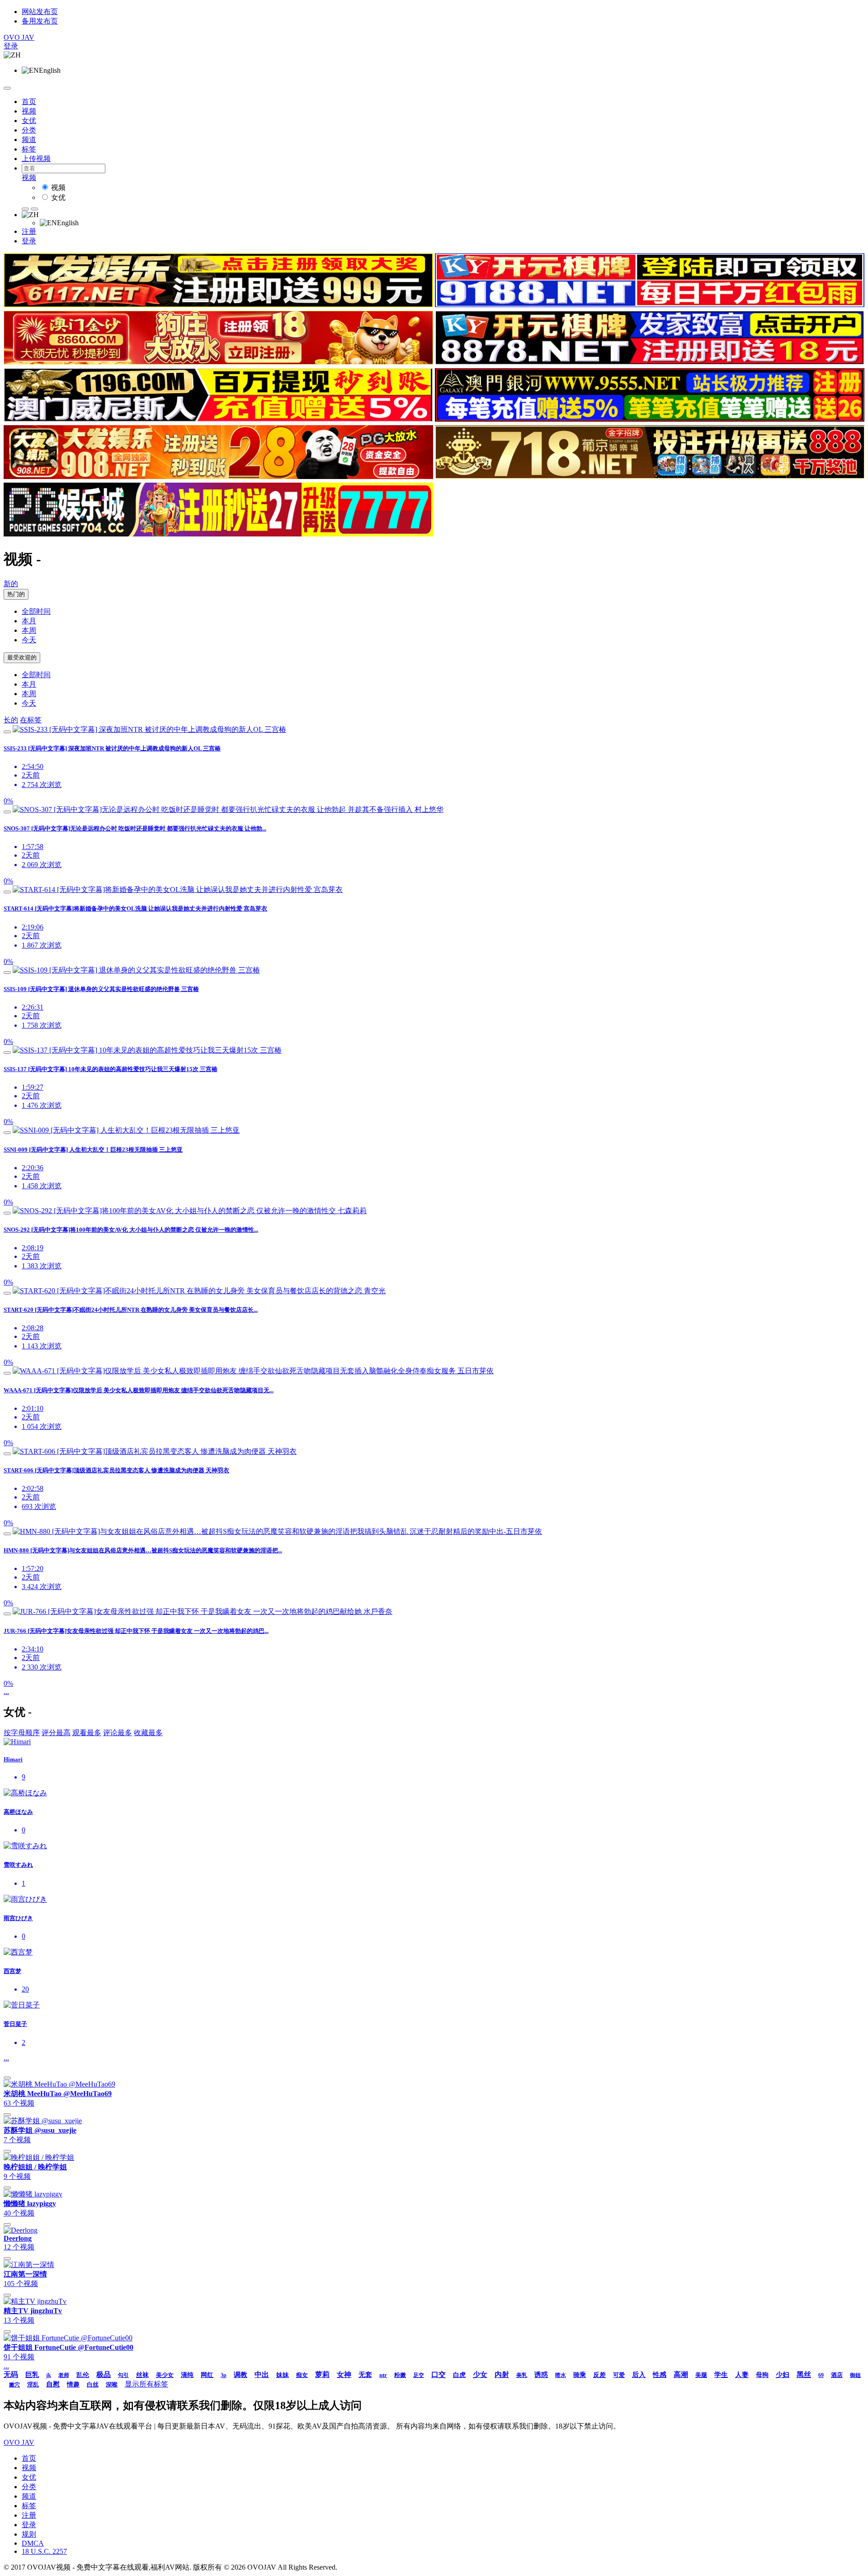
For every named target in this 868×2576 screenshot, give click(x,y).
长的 (11, 720)
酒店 (837, 2375)
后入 (639, 2375)
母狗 (762, 2375)
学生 (721, 2375)
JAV (19, 37)
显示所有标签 (146, 2384)
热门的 (16, 594)
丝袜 (142, 2375)
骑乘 (580, 2375)
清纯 (187, 2375)
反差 (599, 2375)
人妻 (742, 2375)
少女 (480, 2374)
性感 (660, 2375)
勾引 (123, 2375)
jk (49, 2375)
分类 (29, 130)
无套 (365, 2375)
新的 (11, 584)
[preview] (7, 732)
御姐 (855, 2375)
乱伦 (83, 2375)
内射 (502, 2374)
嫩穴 (14, 2385)
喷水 (561, 2375)
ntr (383, 2375)
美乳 (522, 2375)
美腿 (701, 2375)
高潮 (681, 2374)
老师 (64, 2375)
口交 (439, 2374)
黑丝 (804, 2374)
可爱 (619, 2375)
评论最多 (118, 1733)
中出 (262, 2374)
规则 (29, 2534)
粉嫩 (400, 2375)
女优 (29, 121)
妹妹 (283, 2375)
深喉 (112, 2384)
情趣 (73, 2384)
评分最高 (56, 1733)
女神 (344, 2374)
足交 (419, 2375)
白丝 (93, 2384)
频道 (29, 140)
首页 (29, 102)
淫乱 (33, 2384)
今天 (29, 640)
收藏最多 (148, 1733)
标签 (29, 149)
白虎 (459, 2375)
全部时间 (36, 611)
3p (224, 2375)
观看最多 (87, 1733)
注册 (29, 231)
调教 (241, 2375)
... (6, 1691)
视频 (29, 111)
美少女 (165, 2375)
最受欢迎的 (22, 657)
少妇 (783, 2375)
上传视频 (36, 159)
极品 (104, 2374)
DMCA (33, 2543)
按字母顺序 (22, 1733)
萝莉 (322, 2374)
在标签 (31, 720)
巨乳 (32, 2375)
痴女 (302, 2375)
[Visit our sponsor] (218, 305)
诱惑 (541, 2375)
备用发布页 (40, 21)
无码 (11, 2374)
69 (821, 2375)
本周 (29, 630)
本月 (29, 621)
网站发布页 (40, 12)
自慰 (53, 2384)
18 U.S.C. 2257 (44, 2551)
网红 (207, 2375)
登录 (11, 46)
